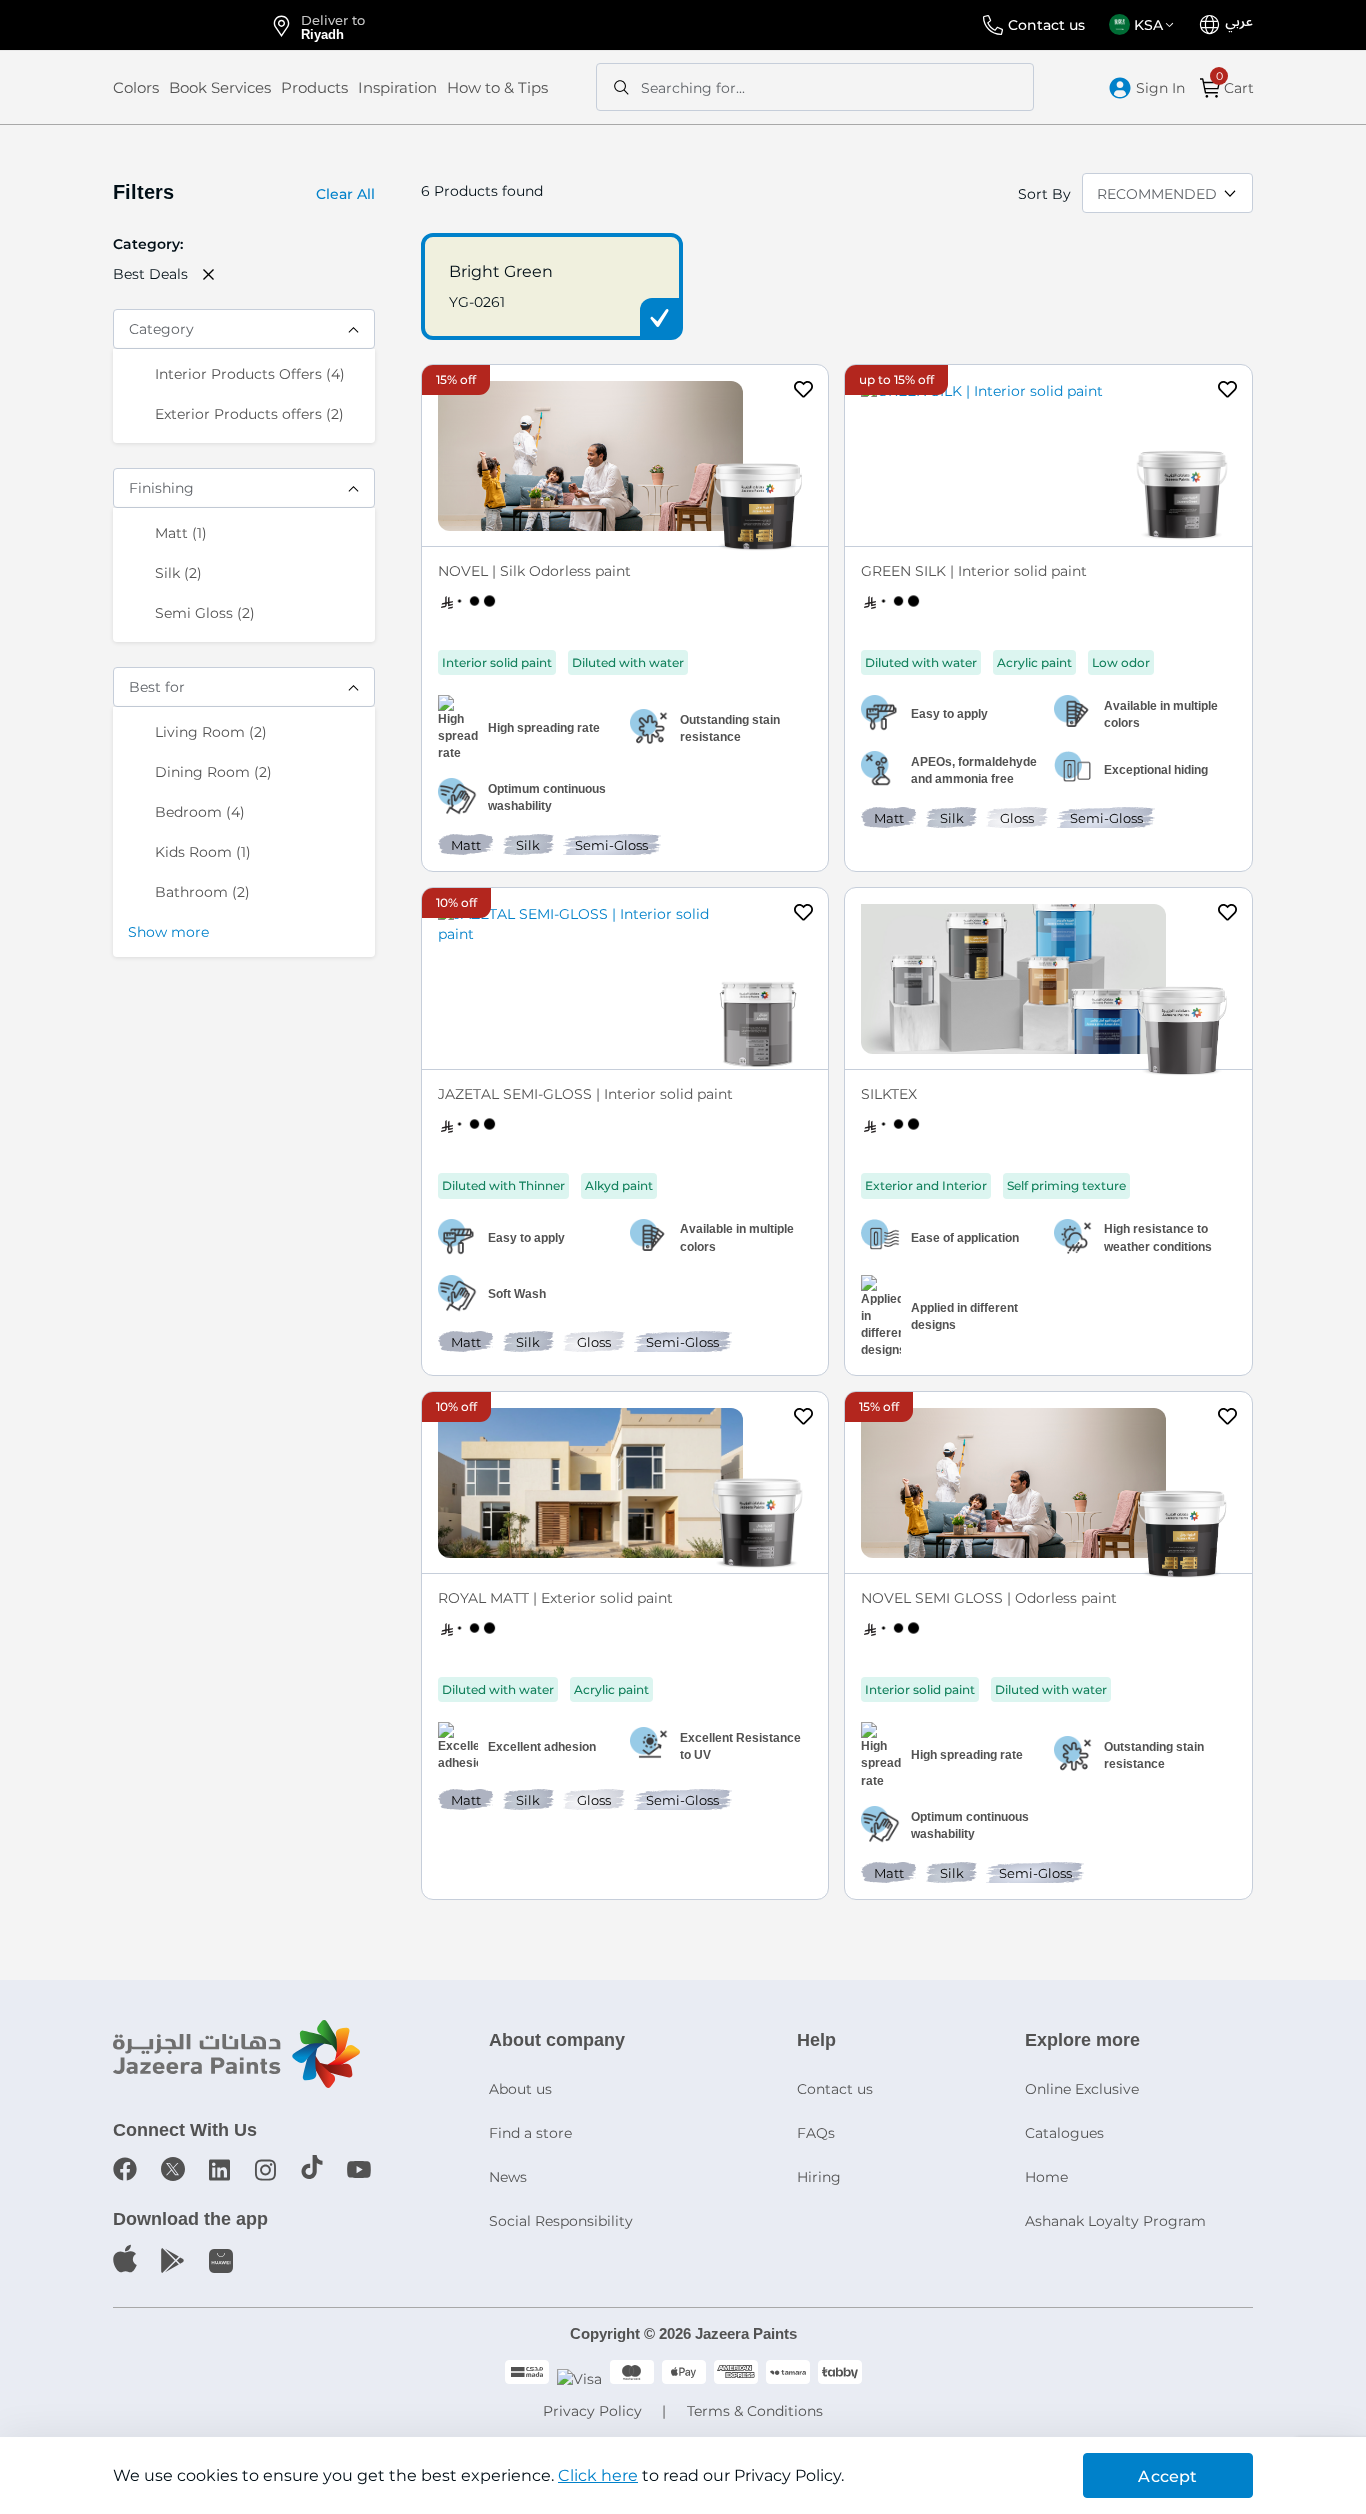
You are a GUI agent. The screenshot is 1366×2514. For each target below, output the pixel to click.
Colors (136, 87)
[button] (1145, 25)
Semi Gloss (205, 612)
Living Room (211, 731)
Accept (1167, 2476)
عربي (1239, 22)
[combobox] (815, 87)
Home (1046, 2177)
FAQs (816, 2133)
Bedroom (200, 811)
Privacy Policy (592, 2411)
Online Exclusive (1082, 2089)
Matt (181, 532)
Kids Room (203, 851)
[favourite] (804, 392)
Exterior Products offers (249, 413)
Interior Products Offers (250, 373)
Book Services (220, 87)
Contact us (1046, 25)
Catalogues (1064, 2133)
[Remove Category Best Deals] (209, 274)
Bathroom (202, 891)
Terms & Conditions (755, 2411)
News (508, 2177)
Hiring (819, 2177)
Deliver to (333, 26)
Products (314, 87)
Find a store (530, 2133)
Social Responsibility (561, 2221)
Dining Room (213, 771)
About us (520, 2089)
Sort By (1044, 194)
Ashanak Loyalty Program (1115, 2221)
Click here (598, 2475)
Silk (178, 572)
